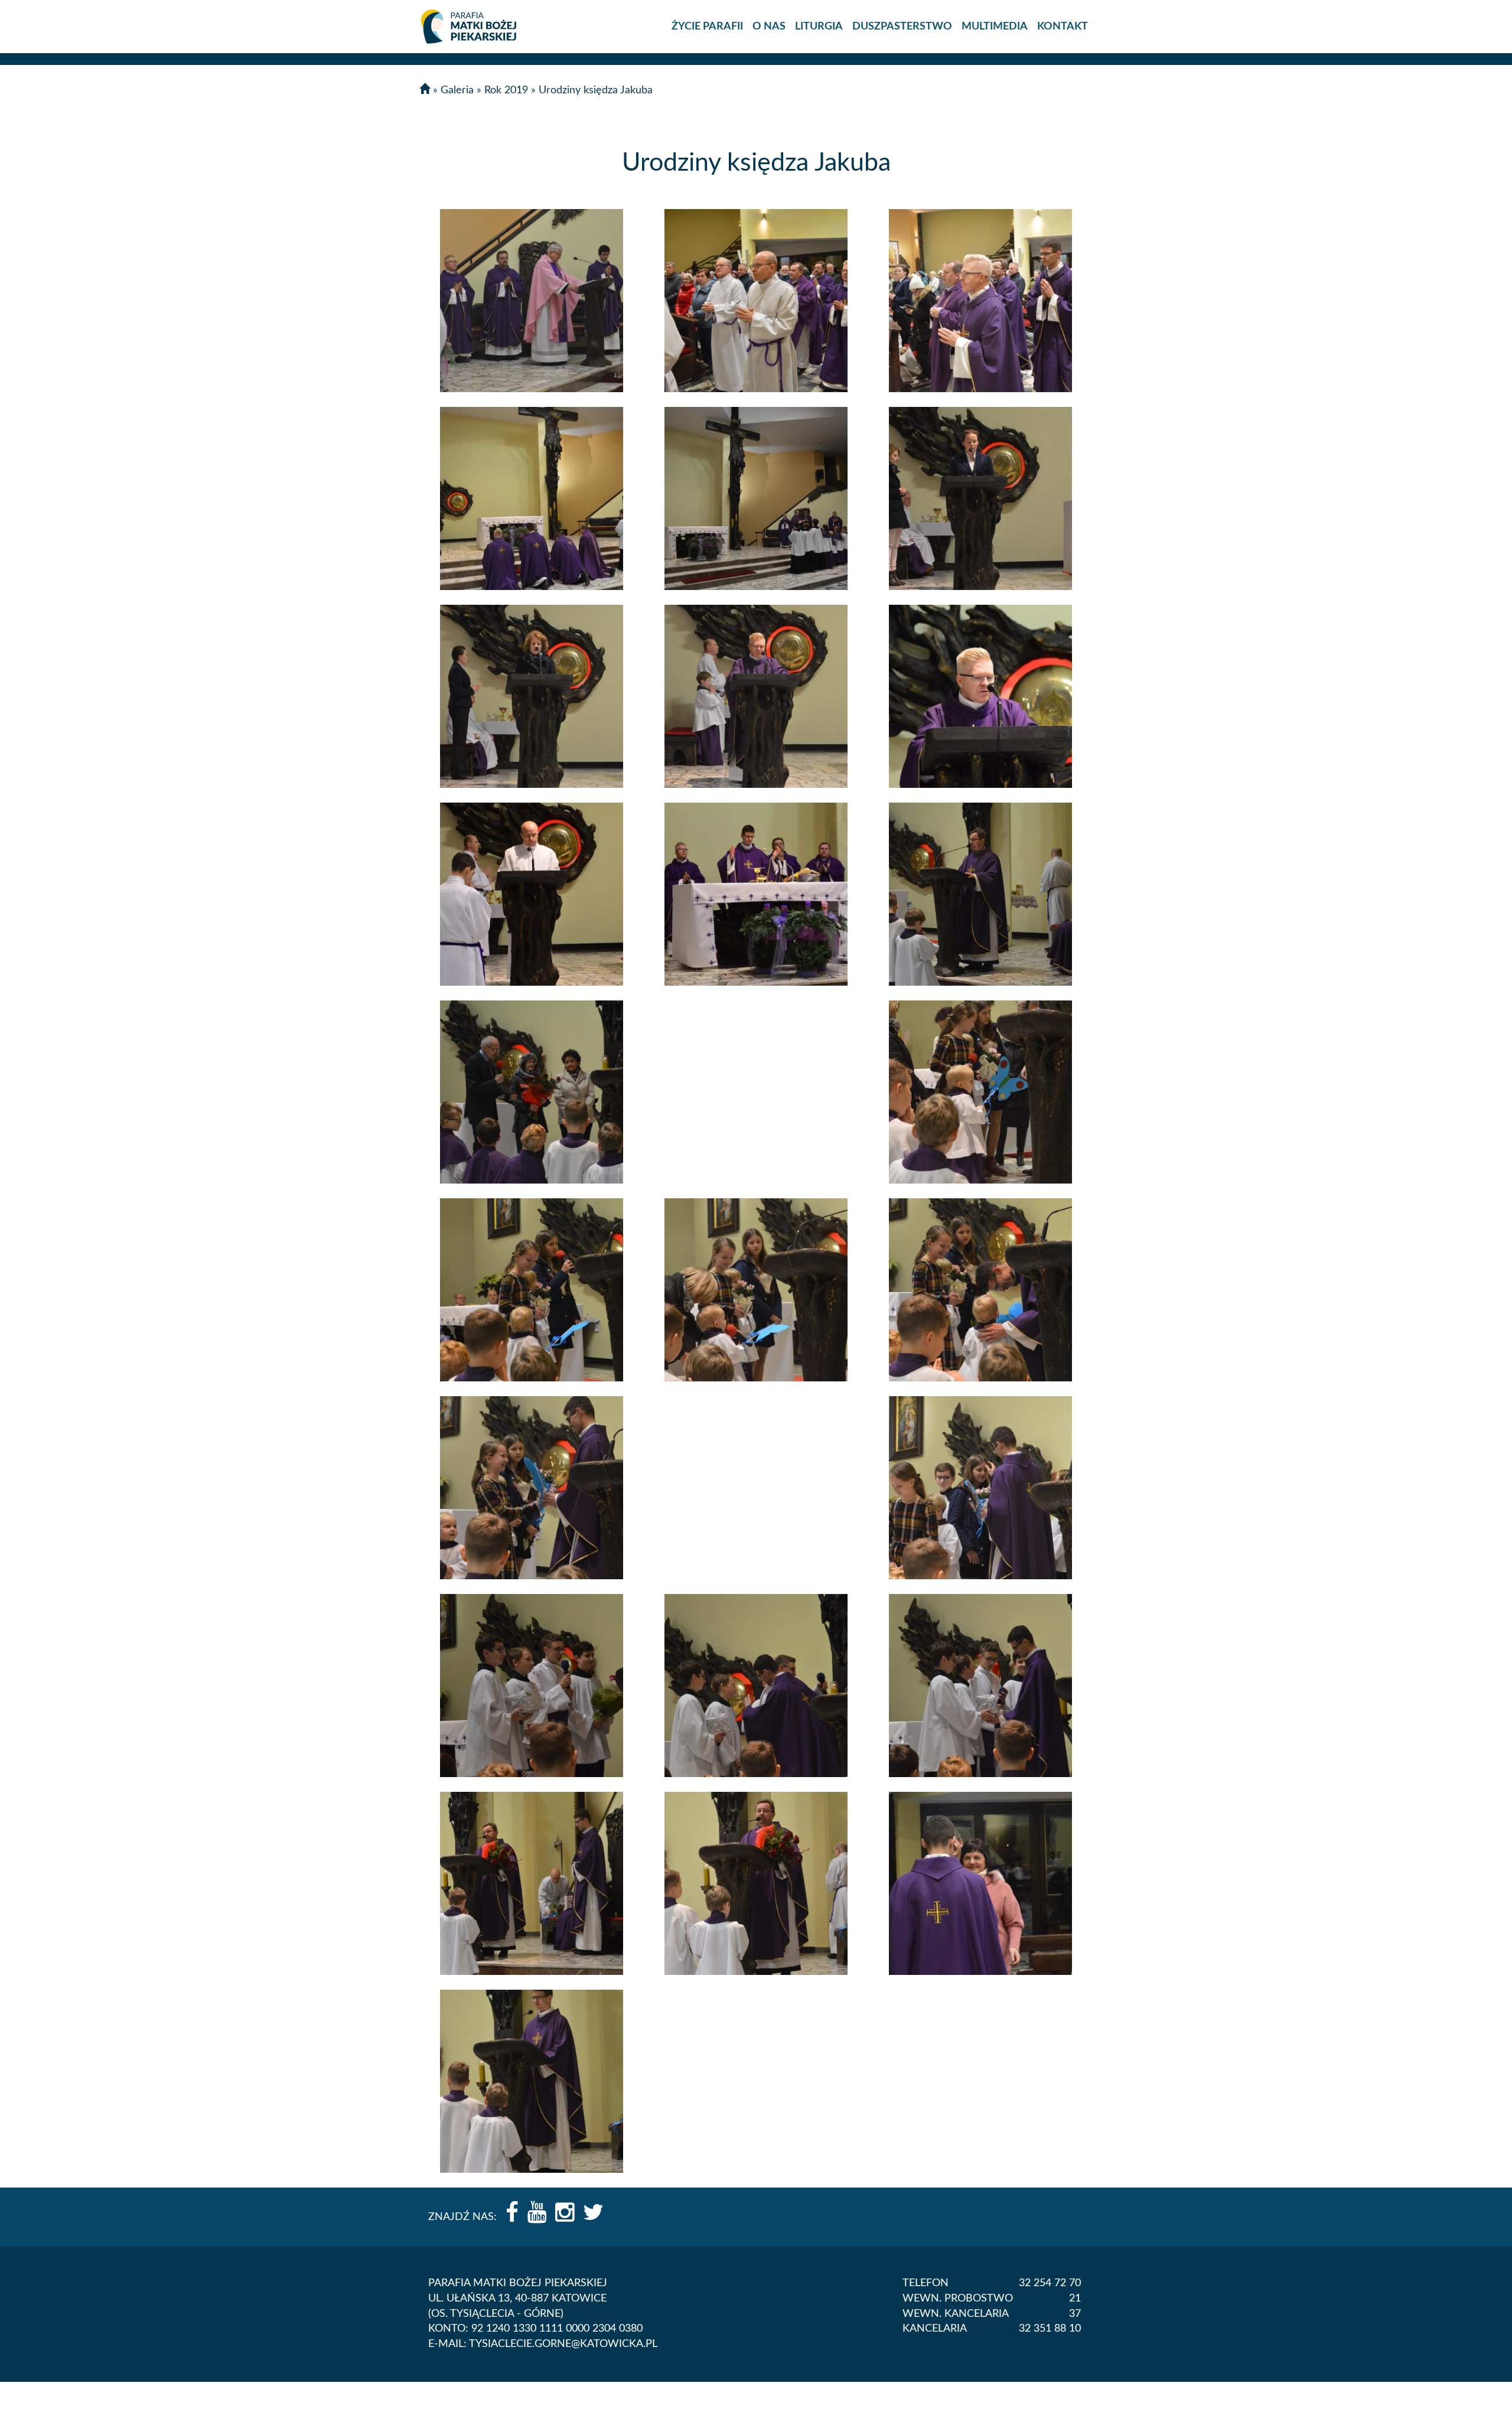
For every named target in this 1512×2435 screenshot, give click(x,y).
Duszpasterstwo (902, 27)
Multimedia (995, 27)
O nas (769, 27)
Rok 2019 (506, 90)
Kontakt (1063, 27)
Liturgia (819, 27)
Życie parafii (707, 27)
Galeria (457, 90)
